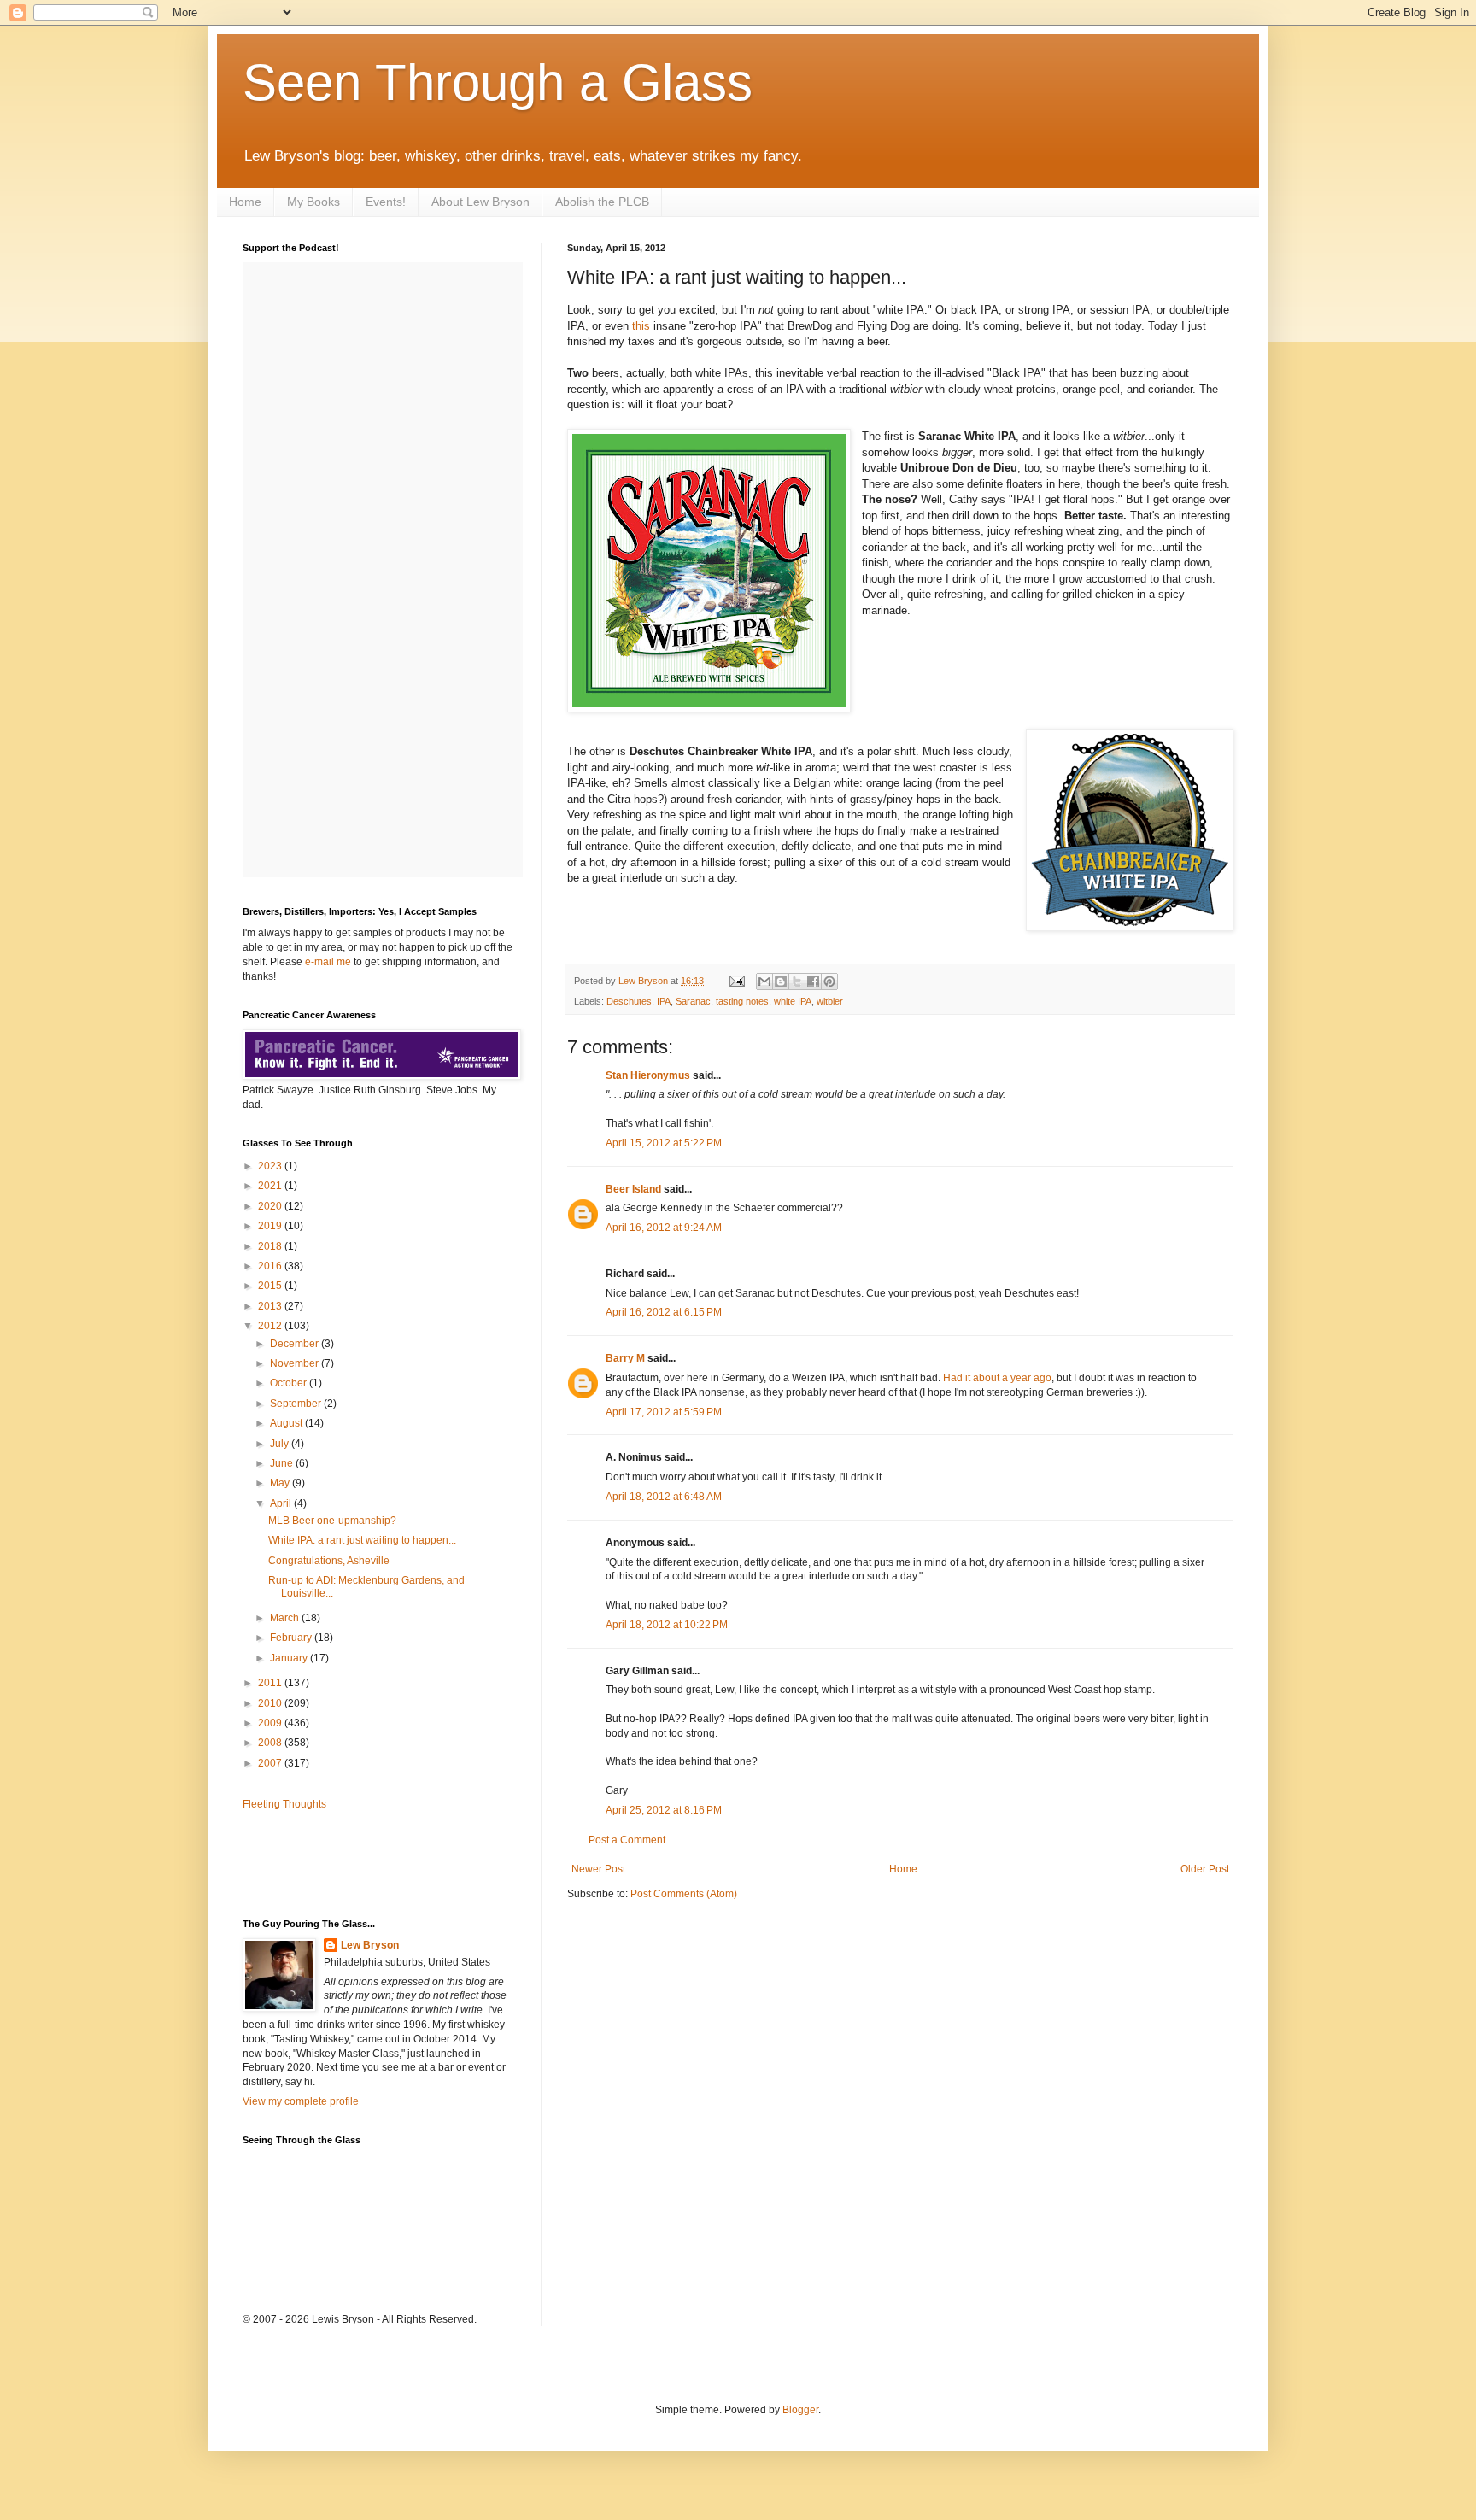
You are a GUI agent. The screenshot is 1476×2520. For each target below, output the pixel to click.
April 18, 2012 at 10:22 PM (667, 1625)
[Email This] (764, 982)
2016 (271, 1266)
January (290, 1658)
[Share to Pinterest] (829, 982)
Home (245, 202)
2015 (271, 1286)
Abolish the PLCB (602, 202)
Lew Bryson (370, 1945)
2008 (271, 1743)
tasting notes (742, 1001)
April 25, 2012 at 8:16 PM (664, 1810)
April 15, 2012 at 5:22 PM (664, 1143)
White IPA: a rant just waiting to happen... (362, 1540)
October (290, 1383)
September (297, 1404)
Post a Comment (627, 1840)
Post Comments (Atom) (684, 1894)
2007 (271, 1763)
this (641, 326)
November (296, 1363)
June (283, 1463)
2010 (271, 1703)
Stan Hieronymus (648, 1075)
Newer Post (598, 1869)
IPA (664, 1001)
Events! (386, 202)
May (281, 1483)
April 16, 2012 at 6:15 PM (664, 1312)
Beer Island (633, 1189)
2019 (271, 1226)
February (292, 1638)
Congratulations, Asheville (329, 1561)
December (296, 1344)
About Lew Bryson (480, 202)
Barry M (625, 1358)
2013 (271, 1306)
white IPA (793, 1001)
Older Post (1205, 1869)
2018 (271, 1246)
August (287, 1423)
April (282, 1503)
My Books (313, 202)
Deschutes (629, 1001)
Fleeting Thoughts (284, 1804)
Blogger (800, 2410)
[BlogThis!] (781, 982)
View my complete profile (301, 2101)
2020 (271, 1206)
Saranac (693, 1001)
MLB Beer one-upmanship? (332, 1521)
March (286, 1618)
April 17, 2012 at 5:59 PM (664, 1412)
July (281, 1444)
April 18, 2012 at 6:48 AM (664, 1497)
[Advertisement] (343, 1863)
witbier (830, 1001)
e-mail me (328, 962)
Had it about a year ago (997, 1378)
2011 (271, 1683)
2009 (271, 1723)
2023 (271, 1166)
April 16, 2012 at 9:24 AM (664, 1228)
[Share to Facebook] (813, 982)
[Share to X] (797, 982)
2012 (271, 1326)
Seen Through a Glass (498, 82)
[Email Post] (736, 981)
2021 (271, 1186)
